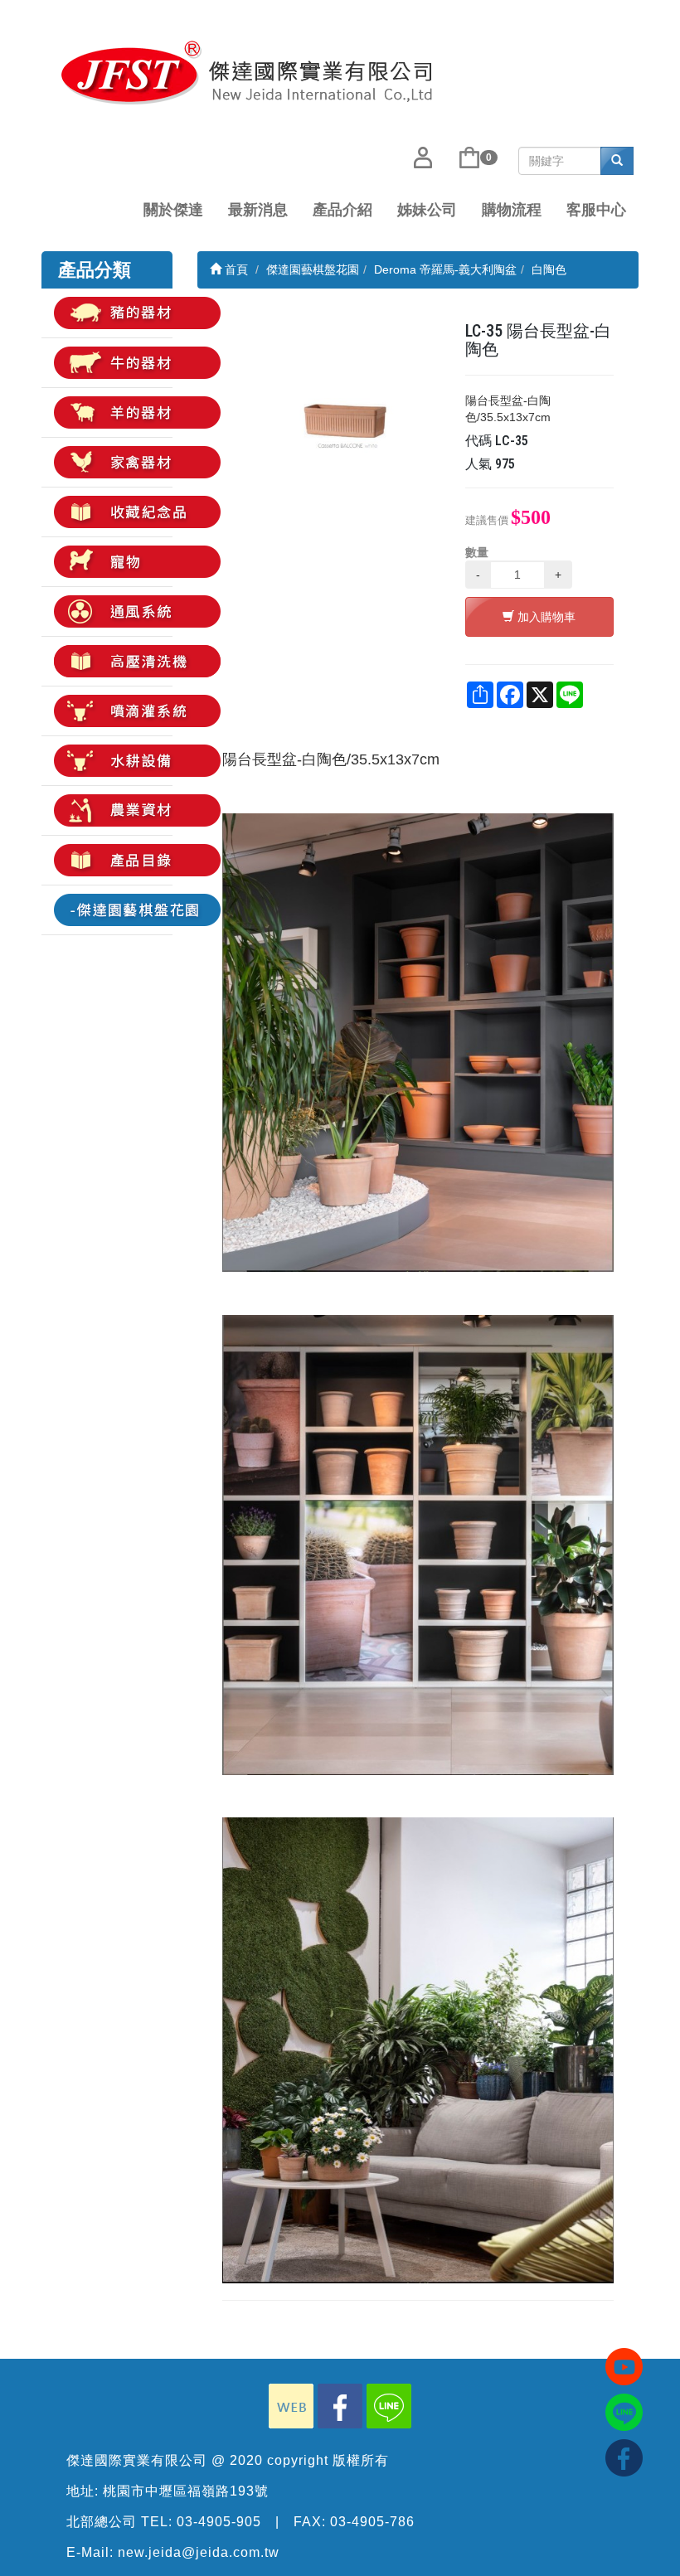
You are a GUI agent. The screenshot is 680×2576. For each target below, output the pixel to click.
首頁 (235, 269)
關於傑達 (173, 210)
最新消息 (258, 210)
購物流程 (512, 210)
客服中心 (596, 210)
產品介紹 (342, 210)
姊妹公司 (427, 210)
